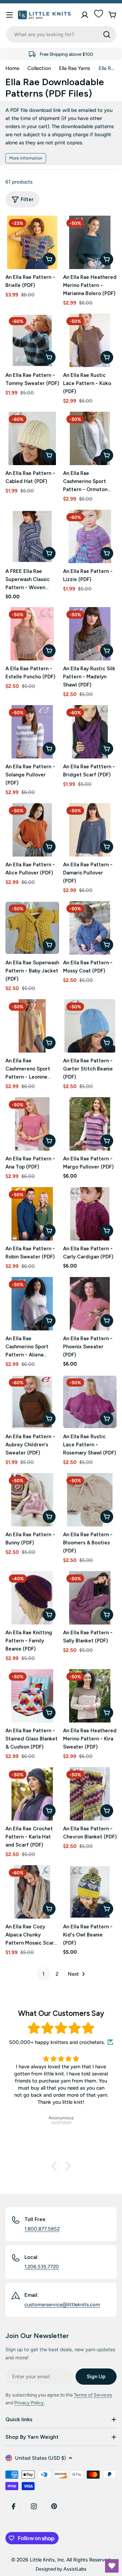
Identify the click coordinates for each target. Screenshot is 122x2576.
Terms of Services (93, 2395)
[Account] (85, 15)
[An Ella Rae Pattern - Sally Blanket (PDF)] (90, 1598)
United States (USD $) (40, 2458)
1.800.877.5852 (42, 2229)
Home (12, 68)
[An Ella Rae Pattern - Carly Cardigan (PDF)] (90, 1214)
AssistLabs (75, 2569)
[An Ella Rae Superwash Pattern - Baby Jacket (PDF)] (32, 928)
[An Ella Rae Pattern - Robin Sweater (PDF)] (32, 1214)
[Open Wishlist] (112, 2566)
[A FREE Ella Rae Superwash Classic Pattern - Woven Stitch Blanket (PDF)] (32, 536)
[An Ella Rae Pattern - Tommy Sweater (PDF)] (32, 340)
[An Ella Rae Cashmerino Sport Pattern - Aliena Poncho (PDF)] (32, 1304)
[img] (61, 2028)
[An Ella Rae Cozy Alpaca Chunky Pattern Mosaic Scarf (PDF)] (32, 1892)
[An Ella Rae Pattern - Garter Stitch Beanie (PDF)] (90, 1026)
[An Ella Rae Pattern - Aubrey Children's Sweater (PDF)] (32, 1402)
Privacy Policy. (29, 2403)
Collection (39, 68)
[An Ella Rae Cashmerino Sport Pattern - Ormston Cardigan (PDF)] (90, 438)
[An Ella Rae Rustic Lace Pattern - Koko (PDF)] (90, 340)
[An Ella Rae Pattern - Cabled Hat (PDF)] (32, 438)
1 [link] (43, 1974)
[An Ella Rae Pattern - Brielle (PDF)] (32, 242)
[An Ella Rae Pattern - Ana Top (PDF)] (32, 1124)
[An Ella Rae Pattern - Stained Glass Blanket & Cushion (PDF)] (32, 1696)
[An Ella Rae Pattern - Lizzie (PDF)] (90, 536)
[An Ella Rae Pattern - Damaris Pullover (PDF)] (90, 830)
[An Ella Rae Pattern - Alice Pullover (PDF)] (32, 830)
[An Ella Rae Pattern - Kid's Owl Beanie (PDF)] (90, 1892)
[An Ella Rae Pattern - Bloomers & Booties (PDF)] (90, 1500)
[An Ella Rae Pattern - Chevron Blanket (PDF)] (90, 1794)
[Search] (107, 34)
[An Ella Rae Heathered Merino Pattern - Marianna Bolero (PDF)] (90, 242)
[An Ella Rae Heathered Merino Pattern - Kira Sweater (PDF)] (90, 1696)
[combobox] (61, 34)
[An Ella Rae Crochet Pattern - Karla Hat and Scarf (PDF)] (32, 1794)
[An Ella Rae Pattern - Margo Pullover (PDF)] (90, 1124)
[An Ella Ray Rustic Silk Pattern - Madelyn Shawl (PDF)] (90, 634)
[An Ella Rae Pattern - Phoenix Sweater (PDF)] (90, 1304)
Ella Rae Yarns (75, 68)
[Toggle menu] (9, 15)
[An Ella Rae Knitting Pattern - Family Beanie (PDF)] (32, 1598)
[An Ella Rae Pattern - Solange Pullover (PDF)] (32, 732)
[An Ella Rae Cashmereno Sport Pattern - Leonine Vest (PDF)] (32, 1026)
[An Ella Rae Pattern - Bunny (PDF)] (32, 1500)
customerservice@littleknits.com (62, 2305)
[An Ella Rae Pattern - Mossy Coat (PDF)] (90, 928)
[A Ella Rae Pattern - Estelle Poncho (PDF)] (32, 634)
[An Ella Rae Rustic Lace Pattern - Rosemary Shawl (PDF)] (90, 1402)
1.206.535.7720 (42, 2267)
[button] (56, 2166)
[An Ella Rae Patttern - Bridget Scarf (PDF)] (90, 732)
